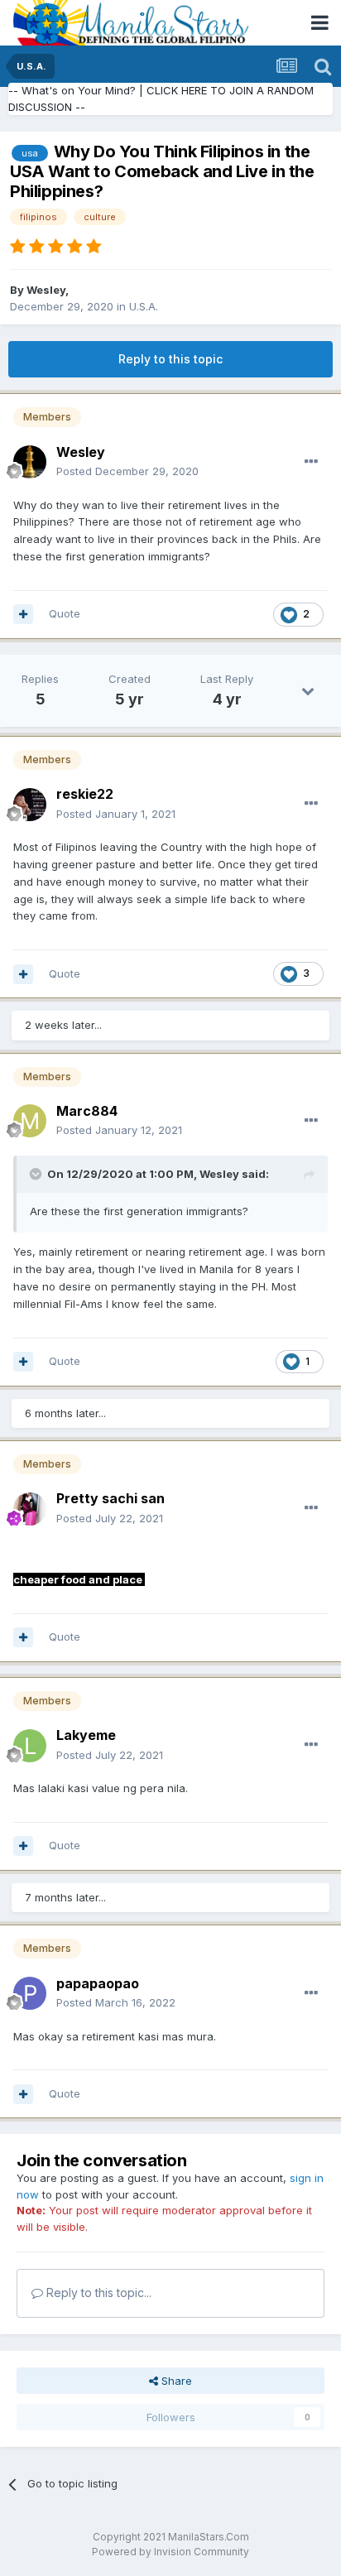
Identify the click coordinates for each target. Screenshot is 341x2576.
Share (175, 2381)
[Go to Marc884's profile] (30, 1121)
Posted (127, 471)
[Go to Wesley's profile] (30, 462)
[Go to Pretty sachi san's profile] (30, 1509)
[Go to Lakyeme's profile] (30, 1746)
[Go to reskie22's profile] (30, 805)
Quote (65, 613)
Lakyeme (86, 1735)
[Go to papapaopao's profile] (30, 1993)
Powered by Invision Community (170, 2552)
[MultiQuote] (23, 614)
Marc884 (87, 1111)
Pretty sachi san (110, 1498)
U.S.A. (144, 306)
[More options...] (311, 462)
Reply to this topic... (97, 2292)
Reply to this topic (170, 359)
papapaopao (98, 1983)
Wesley (46, 290)
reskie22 (85, 794)
